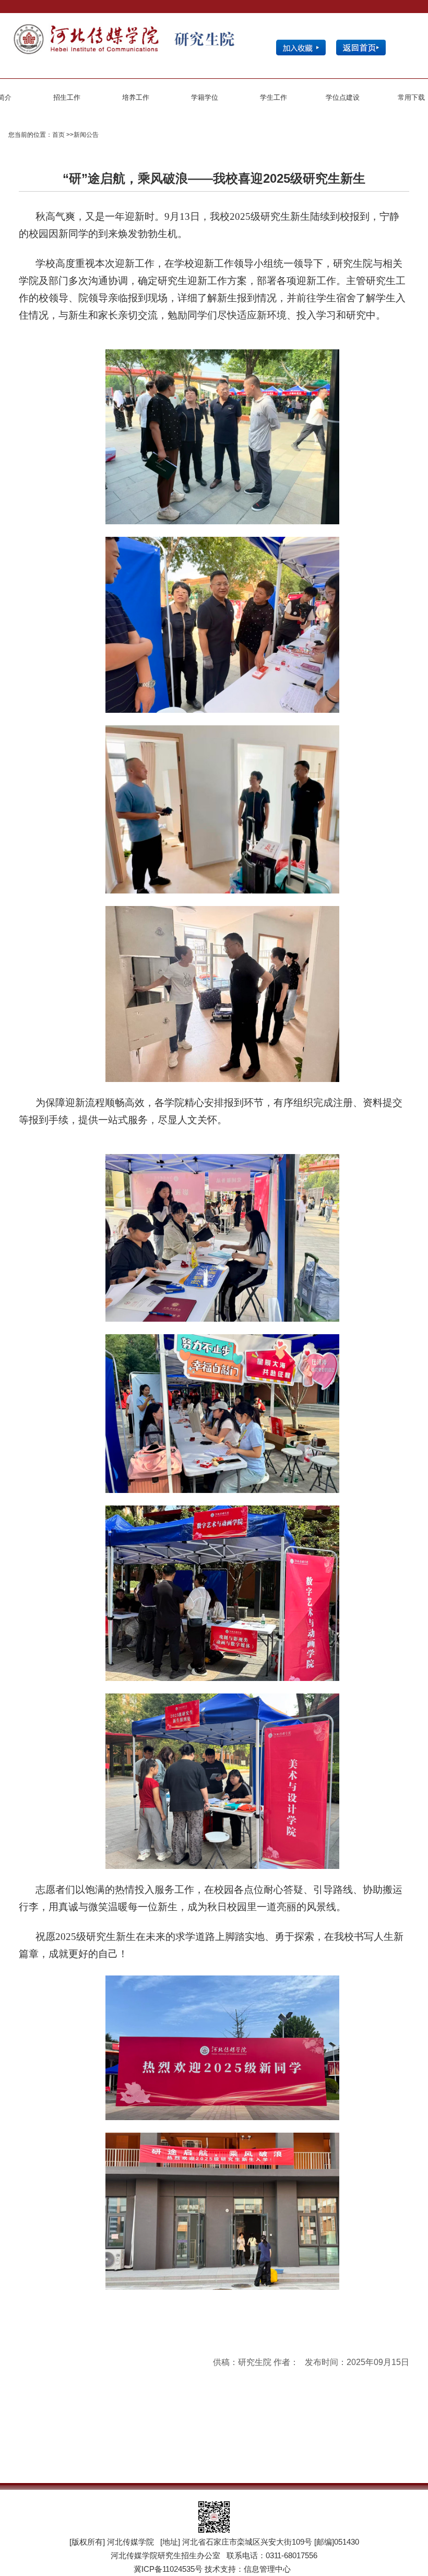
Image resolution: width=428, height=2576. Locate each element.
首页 (58, 135)
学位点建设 (343, 97)
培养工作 (136, 97)
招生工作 (67, 97)
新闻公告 (86, 135)
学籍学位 (205, 97)
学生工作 (274, 97)
